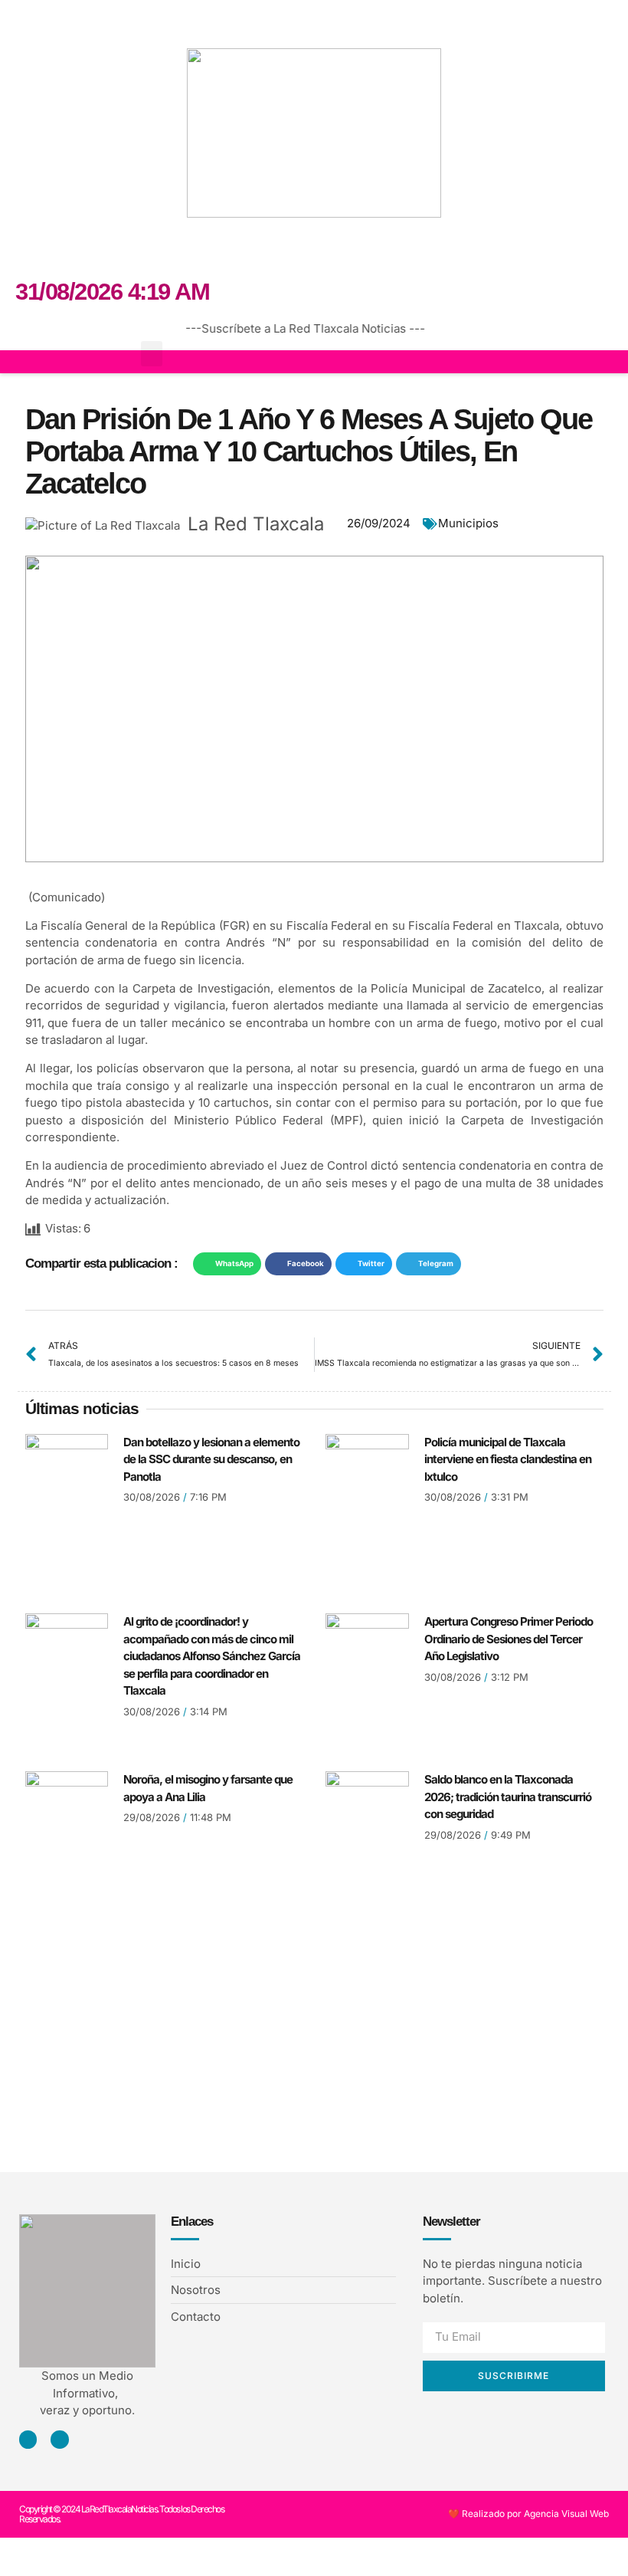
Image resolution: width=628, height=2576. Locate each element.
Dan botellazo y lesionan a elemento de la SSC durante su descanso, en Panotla (211, 1459)
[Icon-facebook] (28, 2439)
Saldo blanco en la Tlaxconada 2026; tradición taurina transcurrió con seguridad (508, 1797)
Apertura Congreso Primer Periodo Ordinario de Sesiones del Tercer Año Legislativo (509, 1639)
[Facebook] (314, 248)
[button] (26, 20)
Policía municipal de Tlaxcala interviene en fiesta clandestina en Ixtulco (508, 1459)
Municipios (468, 523)
